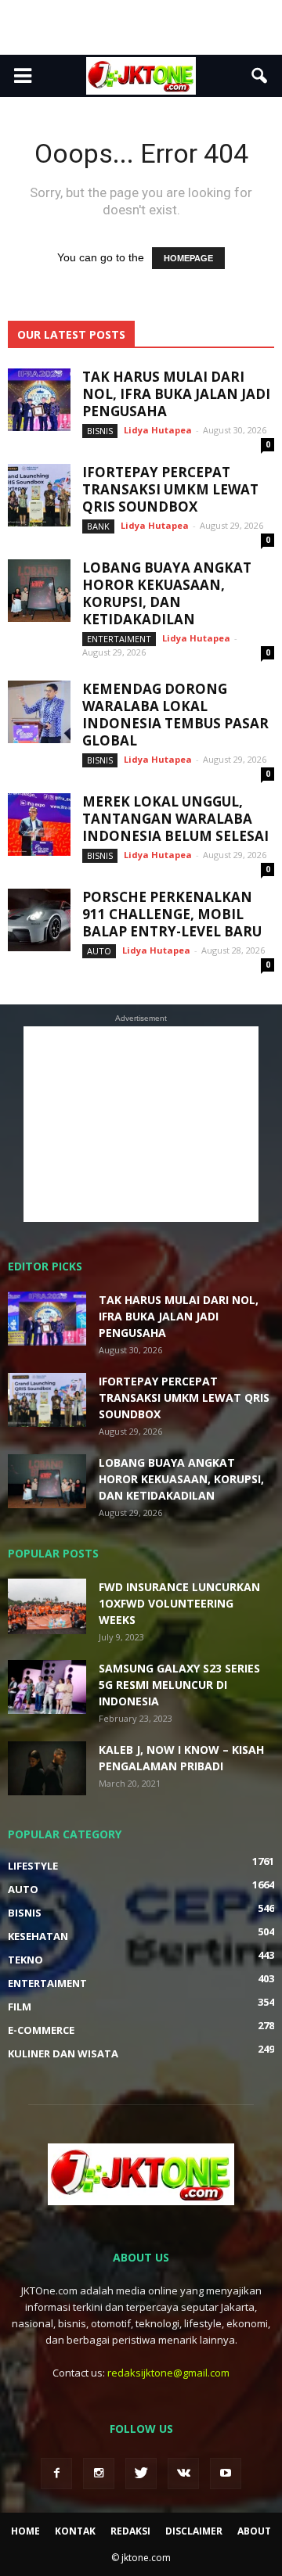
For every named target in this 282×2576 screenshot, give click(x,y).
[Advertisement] (141, 27)
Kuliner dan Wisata (63, 2053)
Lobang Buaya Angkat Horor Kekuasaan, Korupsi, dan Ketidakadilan (167, 593)
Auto (99, 951)
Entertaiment (119, 639)
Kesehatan (38, 1936)
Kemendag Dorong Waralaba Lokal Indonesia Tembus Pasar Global (175, 715)
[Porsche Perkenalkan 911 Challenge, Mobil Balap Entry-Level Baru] (39, 920)
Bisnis (100, 431)
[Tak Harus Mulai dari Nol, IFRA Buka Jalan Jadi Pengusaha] (39, 400)
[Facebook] (56, 2474)
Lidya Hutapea (158, 430)
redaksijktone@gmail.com (168, 2373)
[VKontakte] (183, 2474)
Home (25, 2531)
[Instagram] (99, 2474)
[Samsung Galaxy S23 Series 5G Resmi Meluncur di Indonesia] (47, 1687)
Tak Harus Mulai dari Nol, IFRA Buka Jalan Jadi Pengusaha (176, 394)
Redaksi (130, 2531)
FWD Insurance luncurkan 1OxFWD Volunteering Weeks (179, 1603)
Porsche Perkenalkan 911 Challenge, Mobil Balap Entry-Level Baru (172, 914)
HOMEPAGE (188, 258)
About (254, 2531)
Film (20, 2007)
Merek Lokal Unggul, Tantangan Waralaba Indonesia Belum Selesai (175, 819)
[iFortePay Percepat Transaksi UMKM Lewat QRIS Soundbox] (39, 495)
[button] (260, 76)
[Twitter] (141, 2474)
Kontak (75, 2531)
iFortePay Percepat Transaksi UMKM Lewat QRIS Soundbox (170, 489)
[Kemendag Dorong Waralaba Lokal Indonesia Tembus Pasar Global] (39, 712)
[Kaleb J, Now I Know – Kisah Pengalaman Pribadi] (47, 1768)
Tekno (25, 1960)
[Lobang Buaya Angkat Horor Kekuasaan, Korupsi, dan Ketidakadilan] (39, 591)
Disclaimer (194, 2531)
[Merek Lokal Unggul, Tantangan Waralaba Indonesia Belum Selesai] (39, 825)
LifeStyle (33, 1866)
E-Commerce (41, 2030)
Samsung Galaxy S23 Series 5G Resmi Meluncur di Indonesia (179, 1685)
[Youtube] (226, 2474)
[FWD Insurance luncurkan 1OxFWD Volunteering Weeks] (47, 1606)
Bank (98, 526)
